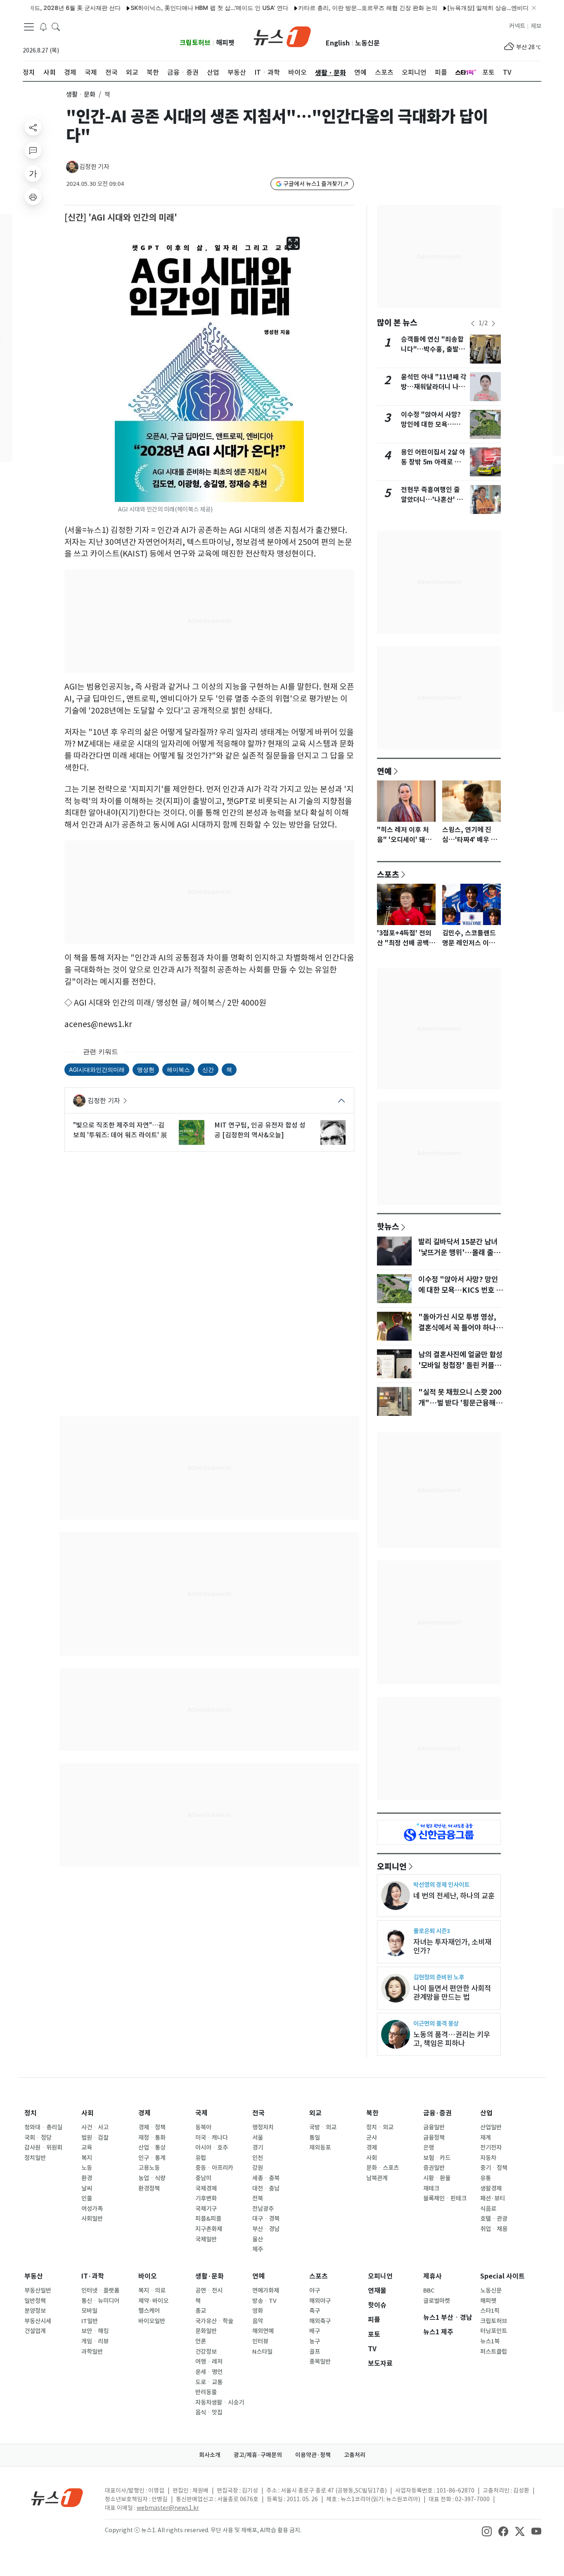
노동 (87, 2168)
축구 (315, 2311)
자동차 (488, 2158)
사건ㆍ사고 (95, 2127)
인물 (87, 2198)
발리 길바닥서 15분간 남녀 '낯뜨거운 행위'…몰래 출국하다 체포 (459, 1253)
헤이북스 (178, 1069)
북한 (372, 2113)
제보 (536, 26)
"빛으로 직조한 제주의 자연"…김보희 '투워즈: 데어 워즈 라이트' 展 (120, 1130)
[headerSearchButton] (56, 26)
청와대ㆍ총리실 (43, 2127)
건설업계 (35, 2331)
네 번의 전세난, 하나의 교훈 (454, 1896)
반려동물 (206, 2392)
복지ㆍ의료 (152, 2291)
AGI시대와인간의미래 (97, 1069)
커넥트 (517, 26)
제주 (258, 2249)
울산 (258, 2239)
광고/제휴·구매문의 (258, 2455)
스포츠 (388, 874)
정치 (31, 2113)
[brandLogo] (282, 36)
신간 (208, 1069)
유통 (486, 2178)
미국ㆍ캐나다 (212, 2138)
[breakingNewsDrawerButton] (43, 26)
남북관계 (377, 2178)
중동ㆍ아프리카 (214, 2168)
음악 (258, 2321)
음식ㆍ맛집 (209, 2412)
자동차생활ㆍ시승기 (220, 2402)
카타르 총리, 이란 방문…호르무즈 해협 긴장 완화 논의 (331, 8)
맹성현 (146, 1069)
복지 (87, 2158)
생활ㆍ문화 (81, 94)
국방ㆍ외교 (323, 2127)
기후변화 (206, 2198)
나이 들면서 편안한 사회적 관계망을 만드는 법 (452, 1993)
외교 (315, 2113)
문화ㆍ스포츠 (383, 2168)
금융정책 (434, 2138)
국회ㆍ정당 (38, 2138)
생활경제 (491, 2188)
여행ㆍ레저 (209, 2362)
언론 (201, 2341)
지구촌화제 (209, 2229)
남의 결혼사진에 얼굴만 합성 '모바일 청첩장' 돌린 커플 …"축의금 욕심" (460, 1365)
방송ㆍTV (264, 2301)
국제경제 (206, 2188)
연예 (384, 771)
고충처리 (355, 2455)
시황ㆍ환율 (437, 2178)
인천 (258, 2158)
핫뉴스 (388, 1226)
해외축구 (320, 2321)
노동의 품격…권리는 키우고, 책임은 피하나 (452, 2039)
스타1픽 (490, 2311)
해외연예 (263, 2331)
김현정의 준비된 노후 (439, 1977)
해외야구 (320, 2301)
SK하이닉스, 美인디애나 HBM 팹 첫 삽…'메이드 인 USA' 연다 (173, 8)
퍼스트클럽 (494, 2352)
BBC (429, 2291)
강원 (258, 2168)
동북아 (203, 2127)
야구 (315, 2291)
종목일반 (320, 2362)
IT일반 (90, 2321)
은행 (429, 2148)
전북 (258, 2198)
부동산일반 (38, 2291)
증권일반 (434, 2168)
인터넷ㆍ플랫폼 (100, 2291)
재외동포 (320, 2148)
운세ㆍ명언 (209, 2372)
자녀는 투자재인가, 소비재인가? (452, 1946)
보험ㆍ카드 (437, 2158)
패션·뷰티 (493, 2198)
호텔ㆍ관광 (494, 2219)
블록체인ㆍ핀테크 (445, 2198)
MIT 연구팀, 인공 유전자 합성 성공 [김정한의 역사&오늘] (260, 1130)
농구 (315, 2341)
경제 (145, 2113)
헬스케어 (149, 2311)
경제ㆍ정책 (152, 2127)
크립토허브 (195, 43)
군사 (372, 2138)
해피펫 (225, 43)
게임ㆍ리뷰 (95, 2341)
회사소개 (210, 2455)
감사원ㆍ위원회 (43, 2148)
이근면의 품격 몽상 (436, 2023)
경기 (258, 2148)
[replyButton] (33, 150)
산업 (486, 2113)
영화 (258, 2311)
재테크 (431, 2188)
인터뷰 (260, 2341)
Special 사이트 (502, 2276)
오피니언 (392, 1866)
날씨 (87, 2188)
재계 (486, 2138)
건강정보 (206, 2352)
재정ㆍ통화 (152, 2138)
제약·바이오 (153, 2301)
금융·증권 (437, 2113)
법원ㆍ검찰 (95, 2138)
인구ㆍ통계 (152, 2158)
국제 (201, 2113)
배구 (315, 2331)
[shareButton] (33, 127)
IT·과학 (93, 2276)
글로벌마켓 (437, 2301)
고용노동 (149, 2168)
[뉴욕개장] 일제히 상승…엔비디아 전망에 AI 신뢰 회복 (480, 8)
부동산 (34, 2276)
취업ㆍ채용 (494, 2229)
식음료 (488, 2209)
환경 (87, 2178)
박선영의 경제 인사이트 (441, 1885)
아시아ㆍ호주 (212, 2148)
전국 (258, 2113)
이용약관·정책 (313, 2455)
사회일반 (92, 2219)
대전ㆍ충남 (266, 2188)
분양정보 (35, 2311)
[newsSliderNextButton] (493, 323)
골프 (315, 2352)
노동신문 (367, 43)
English (338, 43)
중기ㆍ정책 (494, 2168)
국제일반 (206, 2239)
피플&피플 (208, 2219)
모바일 (89, 2311)
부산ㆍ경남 (266, 2229)
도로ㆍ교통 (209, 2382)
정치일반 (35, 2158)
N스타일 (262, 2352)
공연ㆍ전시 (209, 2291)
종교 (201, 2311)
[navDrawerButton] (29, 27)
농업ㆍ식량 (152, 2178)
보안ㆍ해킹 (95, 2331)
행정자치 (263, 2127)
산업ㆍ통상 (152, 2148)
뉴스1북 (490, 2341)
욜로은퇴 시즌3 (432, 1931)
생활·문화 (210, 2276)
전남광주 (263, 2209)
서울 (258, 2138)
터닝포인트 (494, 2331)
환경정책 (149, 2188)
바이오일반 (152, 2321)
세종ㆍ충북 (266, 2178)
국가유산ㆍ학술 (214, 2321)
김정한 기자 (94, 167)
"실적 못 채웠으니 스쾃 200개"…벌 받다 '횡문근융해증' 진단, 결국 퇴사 (460, 1403)
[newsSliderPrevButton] (473, 323)
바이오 (148, 2276)
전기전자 (491, 2148)
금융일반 (434, 2127)
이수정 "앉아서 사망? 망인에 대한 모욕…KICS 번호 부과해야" (431, 425)
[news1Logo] (57, 2497)
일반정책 (35, 2301)
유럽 (201, 2158)
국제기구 (206, 2209)
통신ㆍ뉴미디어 (100, 2301)
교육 (87, 2148)
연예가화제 (266, 2291)
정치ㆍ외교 (380, 2127)
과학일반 (92, 2352)
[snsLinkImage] (487, 2531)
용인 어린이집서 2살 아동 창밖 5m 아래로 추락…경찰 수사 (433, 462)
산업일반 (491, 2127)
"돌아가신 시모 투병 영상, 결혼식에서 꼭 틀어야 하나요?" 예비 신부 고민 (457, 1328)
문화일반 (206, 2331)
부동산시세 (38, 2321)
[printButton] (33, 197)
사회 (88, 2113)
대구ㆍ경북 (266, 2219)
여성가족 (92, 2209)
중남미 (203, 2178)
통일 (315, 2138)
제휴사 (432, 2276)
